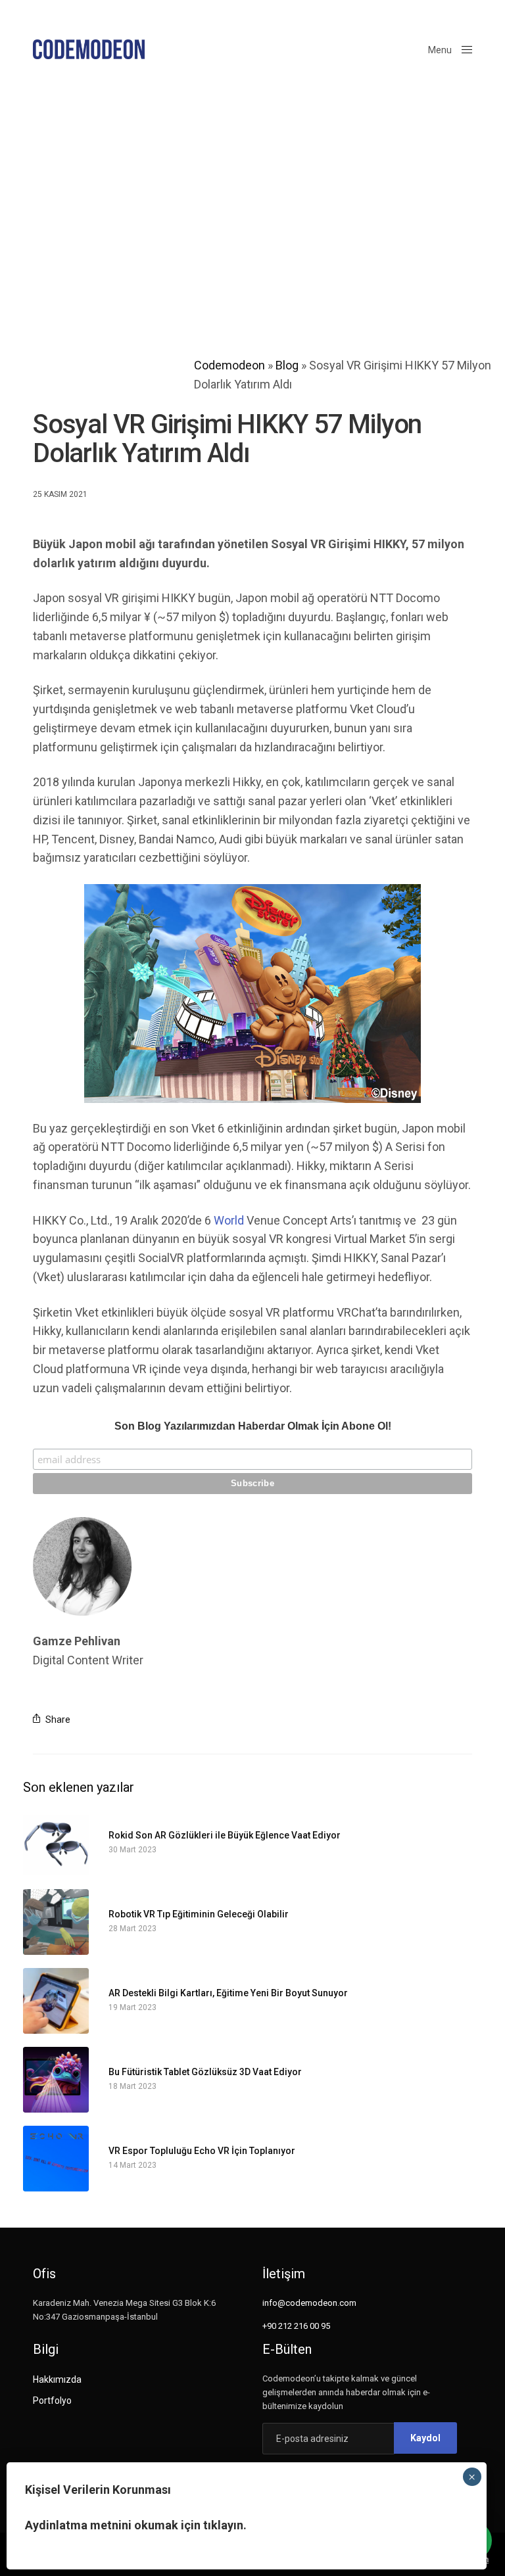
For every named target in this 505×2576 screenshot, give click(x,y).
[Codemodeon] (89, 49)
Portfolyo (52, 2400)
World (228, 1220)
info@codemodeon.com (309, 2303)
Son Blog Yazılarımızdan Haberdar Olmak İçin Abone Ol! (253, 1426)
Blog (287, 365)
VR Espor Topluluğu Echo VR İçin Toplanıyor (202, 2151)
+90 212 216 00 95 (296, 2326)
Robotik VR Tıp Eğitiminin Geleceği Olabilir (199, 1914)
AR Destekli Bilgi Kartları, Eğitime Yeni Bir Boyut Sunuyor (228, 1993)
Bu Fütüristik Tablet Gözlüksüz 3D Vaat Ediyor (205, 2072)
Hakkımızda (57, 2379)
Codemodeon (229, 365)
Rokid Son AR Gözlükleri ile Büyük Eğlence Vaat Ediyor (225, 1836)
